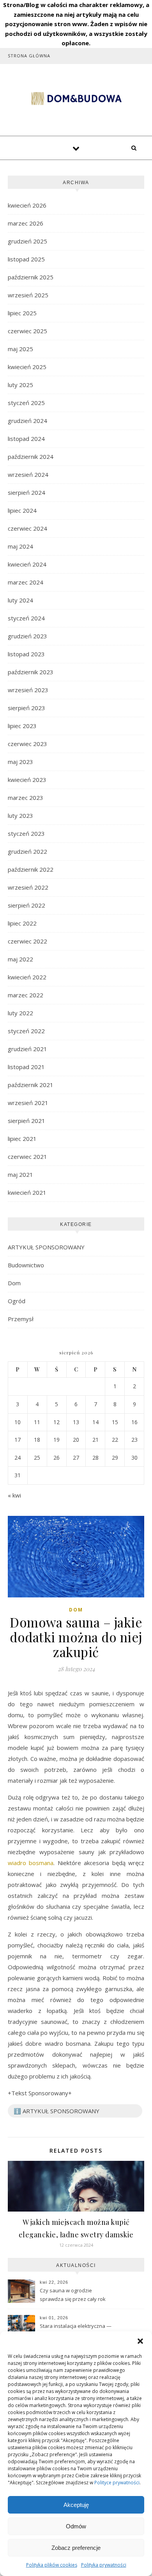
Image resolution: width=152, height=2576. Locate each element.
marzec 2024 (26, 582)
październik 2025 (31, 277)
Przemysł (21, 1319)
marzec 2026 (26, 223)
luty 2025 (20, 385)
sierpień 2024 (27, 492)
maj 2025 (20, 349)
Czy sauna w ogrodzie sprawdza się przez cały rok (73, 2295)
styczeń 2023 (26, 833)
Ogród (17, 1301)
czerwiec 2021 (27, 1157)
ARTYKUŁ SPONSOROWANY (46, 1247)
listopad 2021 (26, 1067)
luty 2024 (20, 600)
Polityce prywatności (117, 2483)
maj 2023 (20, 762)
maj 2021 (20, 1174)
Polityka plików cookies (52, 2565)
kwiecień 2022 (27, 977)
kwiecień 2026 (27, 205)
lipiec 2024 (22, 510)
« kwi (14, 1495)
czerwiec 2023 (27, 744)
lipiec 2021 (22, 1139)
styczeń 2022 (26, 1031)
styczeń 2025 (26, 403)
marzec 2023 (26, 798)
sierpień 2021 (27, 1121)
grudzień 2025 (27, 241)
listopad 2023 (26, 654)
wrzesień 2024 (28, 474)
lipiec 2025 (22, 313)
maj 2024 (20, 546)
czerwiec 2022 (27, 941)
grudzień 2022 (27, 851)
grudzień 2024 (27, 421)
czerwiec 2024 (27, 528)
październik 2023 (31, 672)
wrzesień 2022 (28, 887)
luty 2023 (20, 815)
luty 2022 (20, 1013)
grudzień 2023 (27, 636)
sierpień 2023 (27, 708)
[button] (140, 2341)
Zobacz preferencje (76, 2548)
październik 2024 (31, 457)
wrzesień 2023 (28, 690)
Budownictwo (26, 1265)
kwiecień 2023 (27, 780)
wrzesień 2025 (28, 295)
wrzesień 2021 (28, 1103)
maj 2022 (20, 959)
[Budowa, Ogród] (76, 99)
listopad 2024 (26, 439)
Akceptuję (76, 2505)
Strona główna (29, 56)
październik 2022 (31, 869)
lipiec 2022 (22, 923)
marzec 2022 (26, 995)
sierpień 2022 (27, 905)
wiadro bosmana (31, 1863)
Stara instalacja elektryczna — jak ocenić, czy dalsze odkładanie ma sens (76, 2331)
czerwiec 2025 (27, 331)
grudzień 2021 (27, 1049)
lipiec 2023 (22, 726)
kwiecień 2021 (27, 1192)
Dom (14, 1283)
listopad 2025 (26, 259)
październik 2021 (31, 1085)
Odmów (76, 2526)
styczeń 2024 (26, 618)
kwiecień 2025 (27, 367)
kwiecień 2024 (27, 564)
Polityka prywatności (104, 2565)
